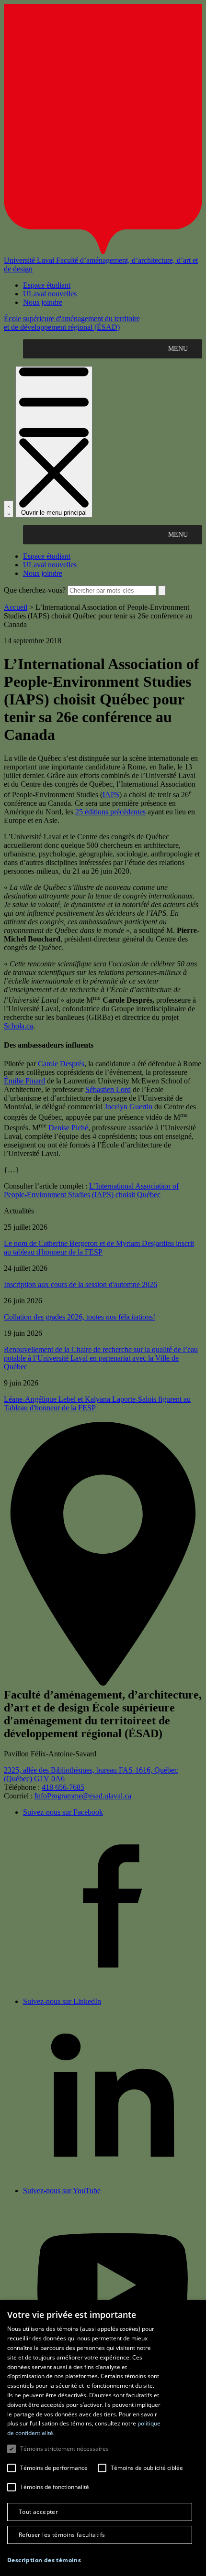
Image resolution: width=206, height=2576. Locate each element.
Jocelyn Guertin (128, 1107)
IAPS (111, 795)
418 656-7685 (63, 1787)
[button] (44, 2560)
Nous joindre (43, 302)
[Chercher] (9, 509)
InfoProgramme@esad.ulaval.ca (83, 1796)
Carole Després (61, 1064)
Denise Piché (68, 1128)
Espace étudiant (47, 285)
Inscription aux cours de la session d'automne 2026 (80, 1284)
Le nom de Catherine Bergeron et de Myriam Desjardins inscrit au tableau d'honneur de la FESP (99, 1248)
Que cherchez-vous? (35, 590)
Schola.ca (18, 1026)
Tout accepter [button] (38, 2512)
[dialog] (103, 2438)
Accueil (16, 607)
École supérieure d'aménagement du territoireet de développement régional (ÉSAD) (72, 323)
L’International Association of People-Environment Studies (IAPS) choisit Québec (91, 1190)
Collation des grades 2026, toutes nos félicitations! (80, 1317)
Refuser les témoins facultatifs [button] (62, 2535)
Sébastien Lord (108, 1089)
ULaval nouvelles (50, 294)
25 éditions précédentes (110, 812)
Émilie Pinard (24, 1081)
